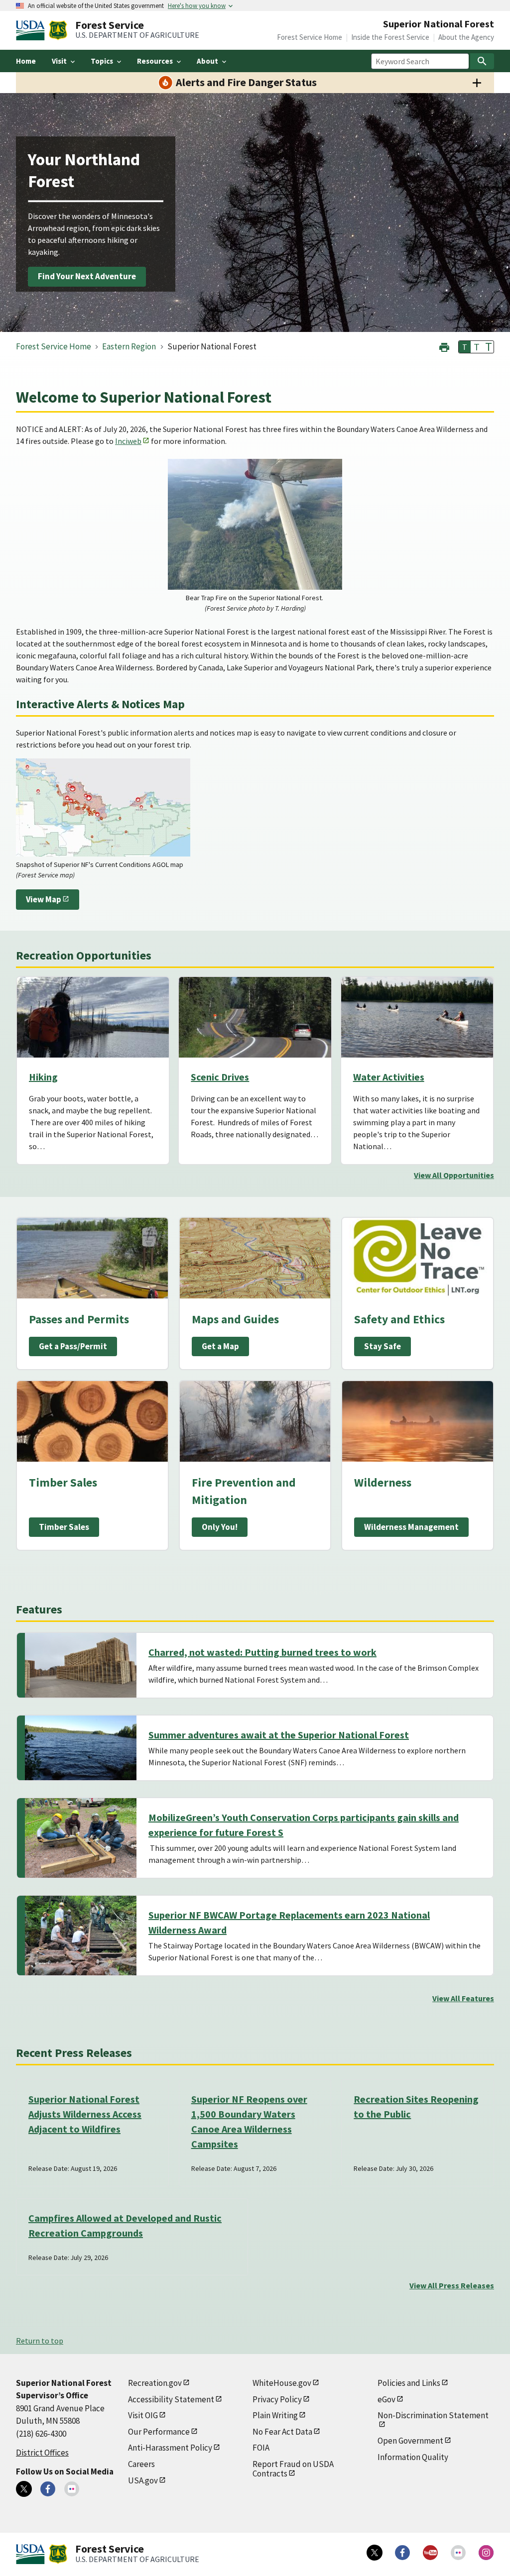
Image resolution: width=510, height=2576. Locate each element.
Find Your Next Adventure (87, 277)
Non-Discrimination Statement (433, 2415)
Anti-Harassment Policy (170, 2448)
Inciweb (128, 441)
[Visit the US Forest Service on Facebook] (402, 2553)
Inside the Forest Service (390, 37)
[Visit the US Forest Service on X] (375, 2553)
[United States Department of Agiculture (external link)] (32, 30)
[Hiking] (93, 1017)
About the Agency (466, 37)
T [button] (465, 347)
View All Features (463, 1998)
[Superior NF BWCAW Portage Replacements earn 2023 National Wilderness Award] (81, 1935)
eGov (386, 2399)
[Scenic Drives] (255, 1017)
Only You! (220, 1527)
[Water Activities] (417, 1017)
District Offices (42, 2453)
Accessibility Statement (171, 2399)
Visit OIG (143, 2415)
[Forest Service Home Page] (58, 30)
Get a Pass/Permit (73, 1346)
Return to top (40, 2341)
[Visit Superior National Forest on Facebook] (48, 2489)
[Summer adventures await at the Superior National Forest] (81, 1748)
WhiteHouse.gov (282, 2383)
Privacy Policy (277, 2399)
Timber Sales (64, 1527)
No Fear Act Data (282, 2432)
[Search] (482, 61)
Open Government (410, 2441)
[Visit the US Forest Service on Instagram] (486, 2553)
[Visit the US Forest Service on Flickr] (458, 2553)
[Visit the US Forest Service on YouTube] (430, 2553)
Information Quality (413, 2457)
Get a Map (220, 1346)
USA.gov (143, 2480)
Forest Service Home (310, 37)
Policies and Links (409, 2383)
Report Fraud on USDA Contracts (293, 2469)
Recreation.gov (155, 2383)
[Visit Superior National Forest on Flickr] (72, 2489)
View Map (44, 899)
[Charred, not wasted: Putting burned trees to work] (81, 1665)
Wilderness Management (411, 1527)
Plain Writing (275, 2415)
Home (26, 61)
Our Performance (159, 2432)
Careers (141, 2464)
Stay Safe (382, 1346)
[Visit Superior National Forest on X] (24, 2489)
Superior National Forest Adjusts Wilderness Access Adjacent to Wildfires (85, 2114)
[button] (444, 346)
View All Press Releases (452, 2285)
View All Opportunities (454, 1175)
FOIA (261, 2448)
